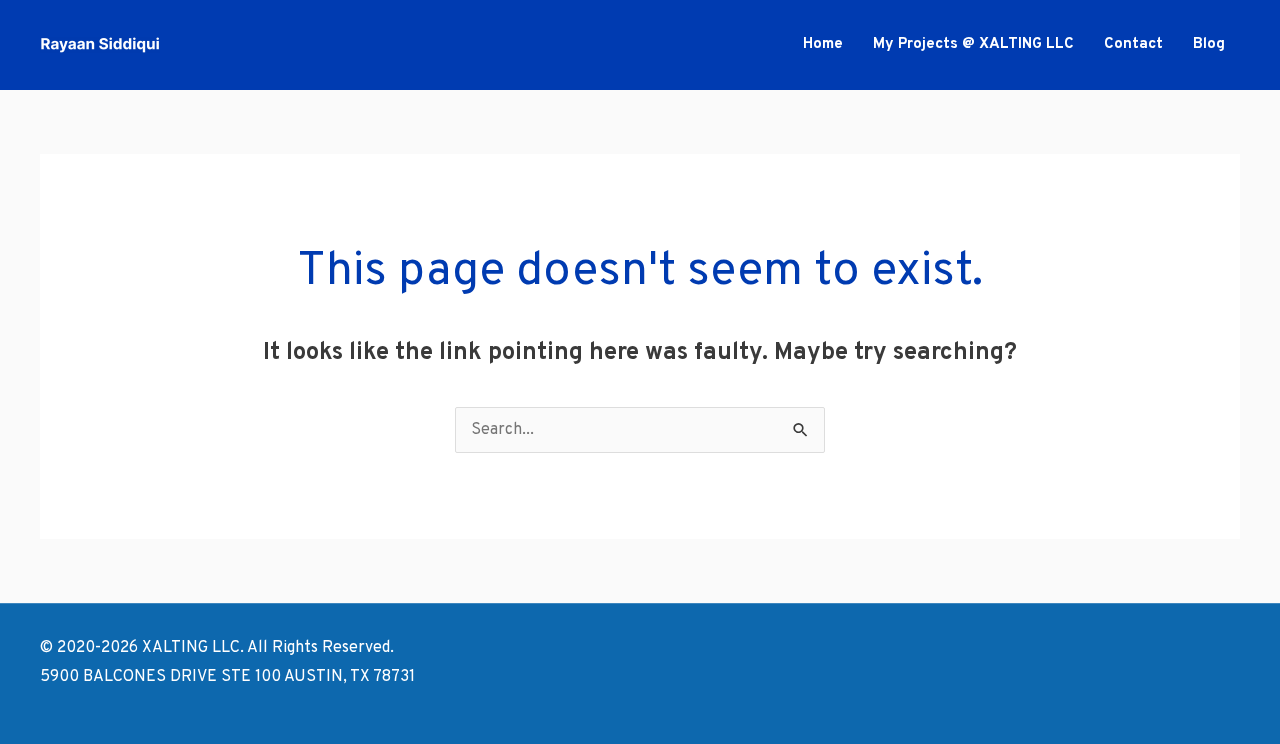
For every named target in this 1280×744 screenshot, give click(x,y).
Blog (1209, 44)
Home (823, 44)
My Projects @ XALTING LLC (973, 44)
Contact (1133, 44)
